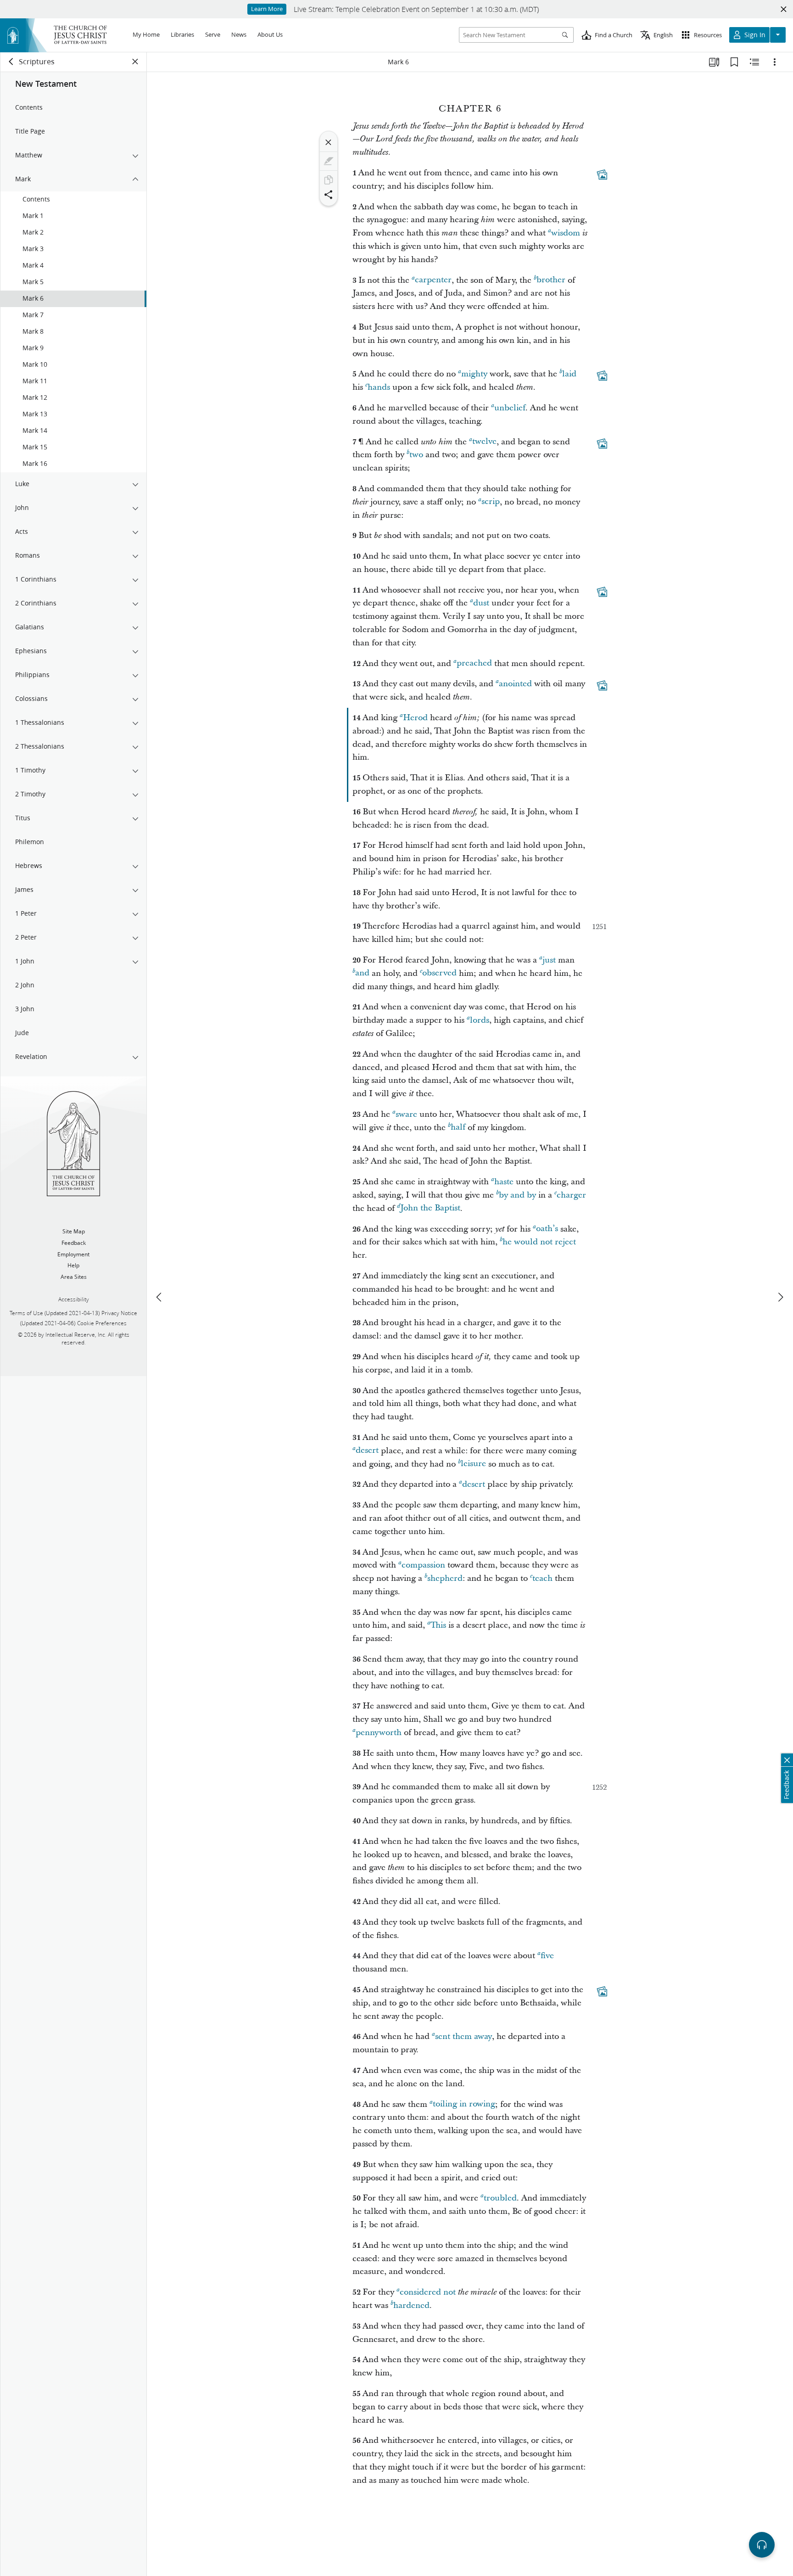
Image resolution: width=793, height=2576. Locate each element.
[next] (780, 1297)
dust (481, 603)
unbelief (510, 408)
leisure (473, 1464)
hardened (411, 2305)
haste (504, 1182)
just (549, 960)
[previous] (160, 1297)
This (438, 1625)
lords (480, 1020)
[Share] (329, 195)
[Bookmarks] (734, 62)
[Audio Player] (762, 2545)
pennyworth (379, 1733)
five (547, 1956)
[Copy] (329, 180)
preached (474, 664)
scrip (491, 502)
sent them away (464, 2036)
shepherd (445, 1578)
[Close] (329, 142)
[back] (11, 62)
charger (571, 1195)
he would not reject (539, 1242)
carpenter (433, 280)
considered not (428, 2292)
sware (406, 1114)
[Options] (775, 62)
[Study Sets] (714, 62)
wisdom (566, 233)
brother (551, 280)
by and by (517, 1195)
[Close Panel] (135, 62)
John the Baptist (430, 1208)
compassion (423, 1565)
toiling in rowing (464, 2104)
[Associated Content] (602, 174)
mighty (474, 374)
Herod (415, 718)
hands (379, 387)
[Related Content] (754, 62)
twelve (484, 442)
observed (439, 973)
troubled (500, 2198)
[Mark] (329, 161)
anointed (515, 684)
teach (542, 1578)
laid (569, 374)
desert (367, 1451)
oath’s (547, 1229)
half (458, 1128)
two (416, 455)
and (362, 973)
